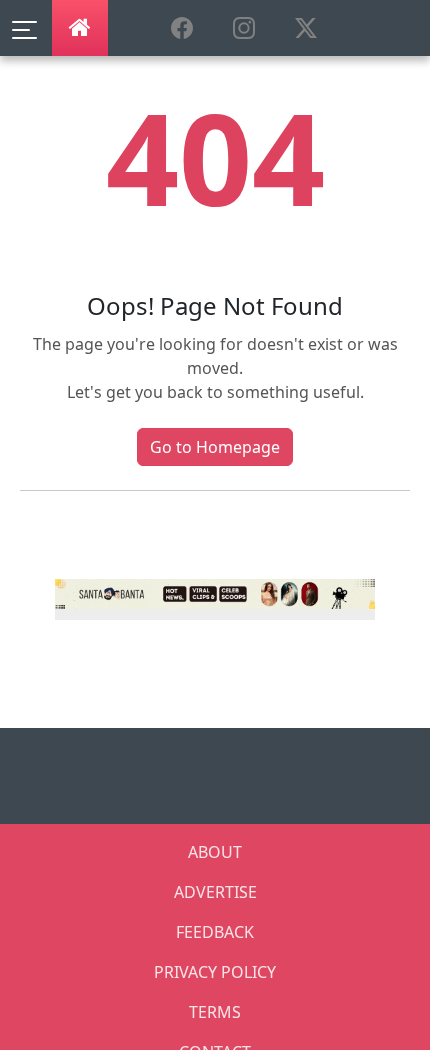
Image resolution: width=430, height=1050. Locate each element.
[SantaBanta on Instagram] (244, 29)
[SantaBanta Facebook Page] (182, 29)
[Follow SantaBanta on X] (306, 29)
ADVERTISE (215, 892)
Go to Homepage (215, 447)
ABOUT (215, 852)
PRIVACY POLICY (215, 972)
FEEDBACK (215, 932)
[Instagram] (215, 592)
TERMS (215, 1012)
